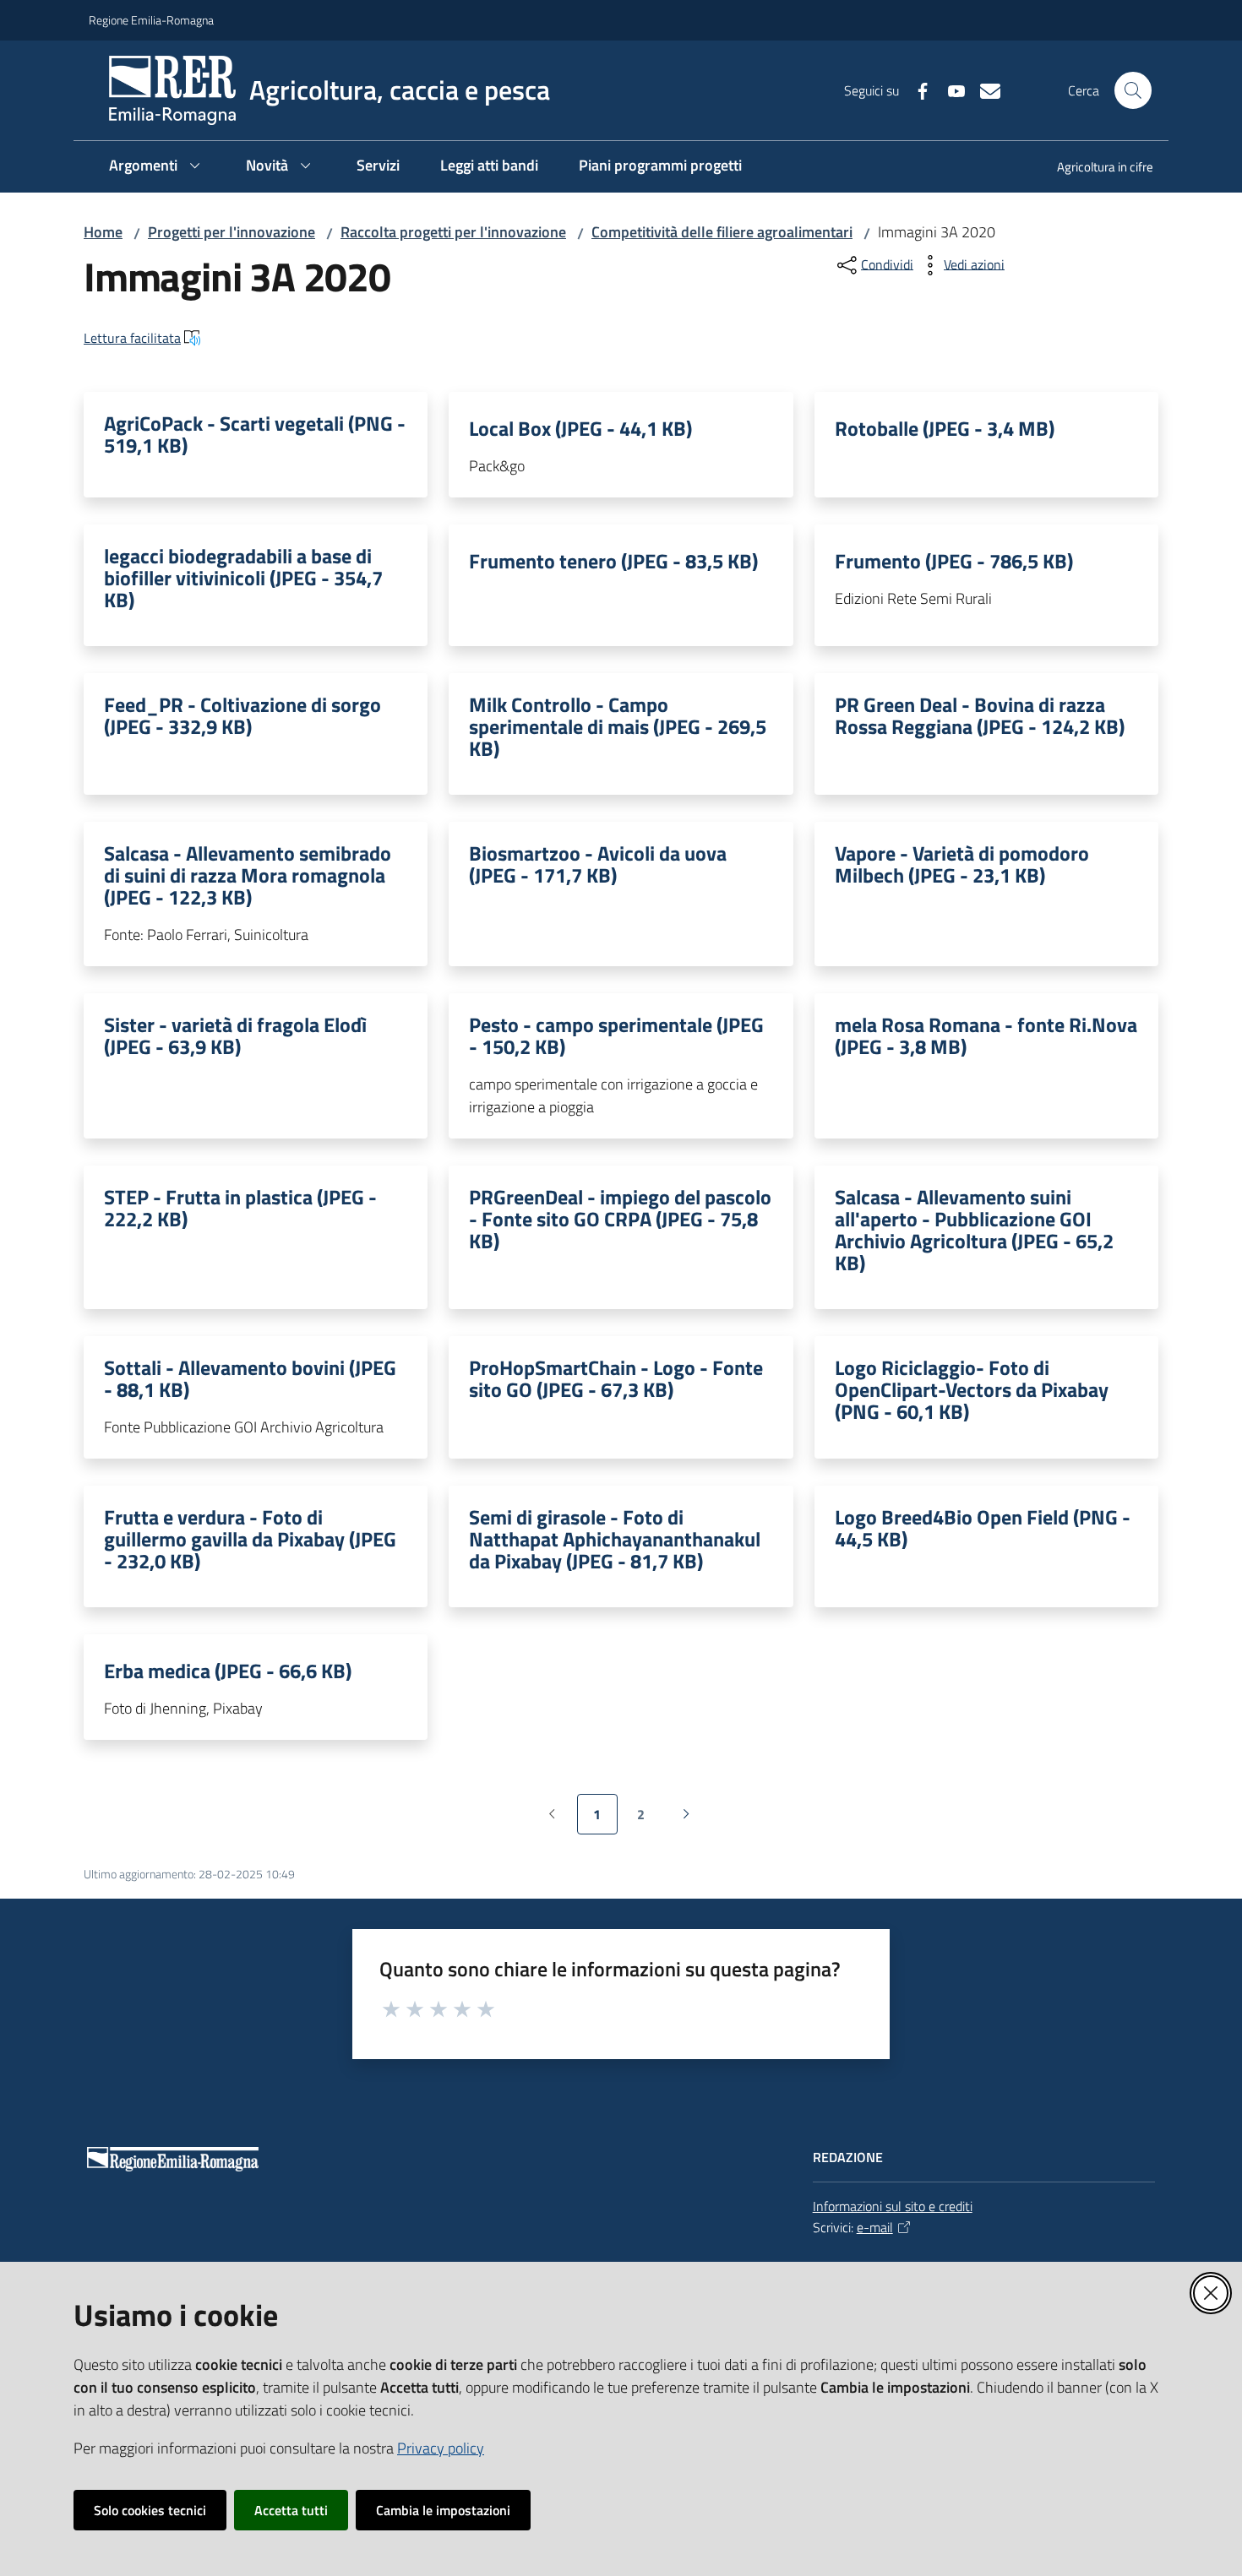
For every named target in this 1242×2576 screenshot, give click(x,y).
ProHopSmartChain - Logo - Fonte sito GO (616, 1378)
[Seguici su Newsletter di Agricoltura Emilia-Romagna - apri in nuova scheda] (983, 90)
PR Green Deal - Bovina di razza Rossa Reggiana (980, 715)
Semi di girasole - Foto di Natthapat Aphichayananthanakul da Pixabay (615, 1539)
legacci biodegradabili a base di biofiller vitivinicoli (243, 578)
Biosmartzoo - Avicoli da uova (598, 864)
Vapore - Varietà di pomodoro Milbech (962, 864)
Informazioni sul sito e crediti (893, 2206)
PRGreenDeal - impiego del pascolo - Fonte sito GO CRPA (620, 1219)
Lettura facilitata (132, 338)
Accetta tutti (291, 2510)
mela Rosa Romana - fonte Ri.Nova (986, 1035)
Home (103, 232)
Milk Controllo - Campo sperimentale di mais (618, 726)
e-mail (875, 2227)
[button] (1133, 90)
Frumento (954, 561)
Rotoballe (945, 428)
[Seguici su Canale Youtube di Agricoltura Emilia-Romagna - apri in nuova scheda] (950, 90)
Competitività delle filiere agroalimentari (722, 232)
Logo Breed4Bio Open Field (983, 1528)
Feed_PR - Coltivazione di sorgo (242, 715)
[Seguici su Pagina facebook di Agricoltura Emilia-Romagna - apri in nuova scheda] (916, 90)
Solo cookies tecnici (150, 2510)
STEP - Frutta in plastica (240, 1208)
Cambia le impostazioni (443, 2510)
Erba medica (228, 1671)
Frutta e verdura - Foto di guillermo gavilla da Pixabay (250, 1539)
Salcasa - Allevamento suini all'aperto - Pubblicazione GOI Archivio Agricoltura (974, 1230)
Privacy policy (441, 2448)
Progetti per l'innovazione (232, 232)
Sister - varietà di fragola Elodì (235, 1035)
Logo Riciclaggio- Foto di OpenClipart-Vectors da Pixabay (972, 1389)
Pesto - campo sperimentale (616, 1035)
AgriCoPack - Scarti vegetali (255, 434)
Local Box (580, 428)
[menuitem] (1095, 168)
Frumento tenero (613, 561)
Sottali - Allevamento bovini (250, 1378)
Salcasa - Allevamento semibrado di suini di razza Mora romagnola (248, 875)
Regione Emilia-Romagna (151, 20)
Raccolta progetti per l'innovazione (453, 232)
